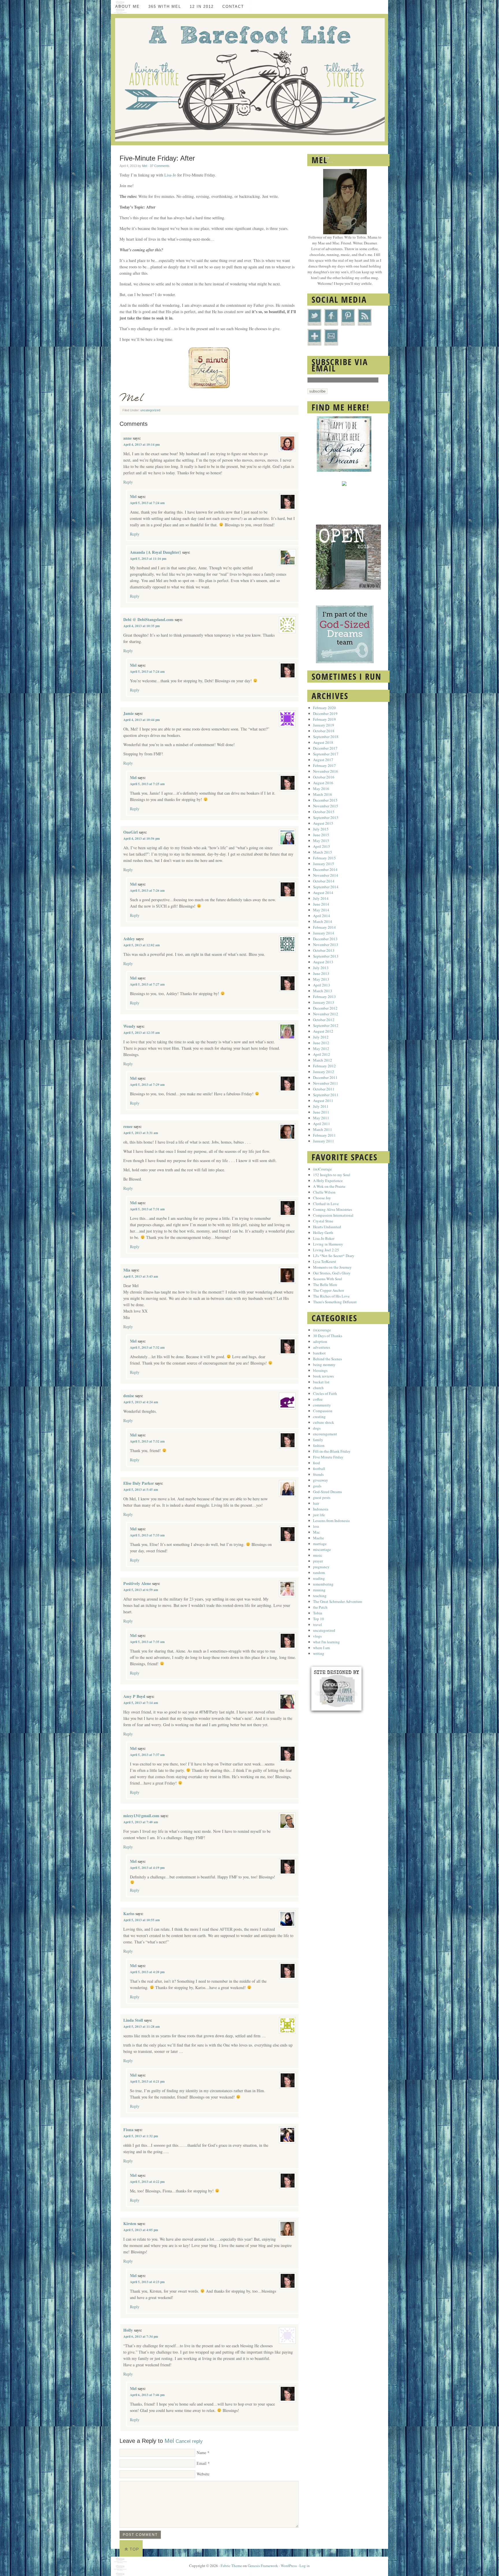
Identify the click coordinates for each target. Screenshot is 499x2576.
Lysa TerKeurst (325, 1261)
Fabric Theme (231, 2566)
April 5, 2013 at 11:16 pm (148, 559)
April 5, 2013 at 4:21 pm (147, 2081)
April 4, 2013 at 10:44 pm (141, 720)
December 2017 (325, 748)
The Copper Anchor (328, 1290)
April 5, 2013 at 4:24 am (141, 1402)
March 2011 (323, 1129)
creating (319, 1417)
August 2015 (323, 823)
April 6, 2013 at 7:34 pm (141, 2337)
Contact (233, 6)
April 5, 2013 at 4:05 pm (141, 2230)
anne (127, 438)
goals (317, 1486)
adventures (322, 1347)
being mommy (324, 1365)
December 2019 (325, 713)
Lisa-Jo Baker (324, 1238)
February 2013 (324, 997)
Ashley (129, 939)
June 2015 (321, 835)
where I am (321, 1648)
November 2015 (326, 806)
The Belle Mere (325, 1285)
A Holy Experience (328, 1181)
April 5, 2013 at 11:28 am (141, 2027)
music (318, 1555)
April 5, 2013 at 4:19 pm (147, 1868)
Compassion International (333, 1215)
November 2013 (326, 945)
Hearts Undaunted (327, 1227)
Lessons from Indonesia (331, 1521)
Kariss (129, 1914)
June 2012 (321, 1043)
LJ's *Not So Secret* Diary (334, 1256)
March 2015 (323, 852)
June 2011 (321, 1112)
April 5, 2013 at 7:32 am (147, 1348)
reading (319, 1578)
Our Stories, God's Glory (332, 1273)
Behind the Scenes (327, 1359)
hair (316, 1503)
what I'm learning (326, 1642)
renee (128, 1126)
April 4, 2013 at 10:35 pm (141, 626)
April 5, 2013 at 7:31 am (147, 1209)
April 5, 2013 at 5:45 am (141, 1490)
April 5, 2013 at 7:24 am (147, 503)
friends (318, 1474)
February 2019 (324, 719)
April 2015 (322, 846)
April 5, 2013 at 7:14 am (141, 1703)
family (318, 1440)
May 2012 (321, 1049)
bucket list (321, 1382)
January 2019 (324, 725)
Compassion (323, 1411)
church (318, 1388)
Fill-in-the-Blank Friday (332, 1451)
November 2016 (326, 771)
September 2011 (326, 1095)
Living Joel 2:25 (326, 1250)
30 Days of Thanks (328, 1336)
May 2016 (321, 789)
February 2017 (324, 765)
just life (319, 1515)
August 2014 (323, 893)
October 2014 (324, 881)
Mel (145, 166)
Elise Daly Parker (139, 1483)
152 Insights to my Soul (332, 1175)
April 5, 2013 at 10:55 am (141, 1920)
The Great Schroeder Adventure (338, 1601)
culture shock (324, 1422)
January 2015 (324, 864)
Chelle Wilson (324, 1192)
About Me (127, 6)
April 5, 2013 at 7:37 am (147, 1755)
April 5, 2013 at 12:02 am (141, 945)
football (319, 1469)
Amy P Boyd (134, 1696)
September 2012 (326, 1025)
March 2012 (323, 1060)
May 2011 (321, 1118)
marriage (320, 1544)
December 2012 (325, 1008)
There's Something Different (335, 1302)
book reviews (323, 1376)
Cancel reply (189, 2441)
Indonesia (321, 1509)
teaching (320, 1596)
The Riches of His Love (331, 1296)
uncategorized (150, 410)
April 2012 (322, 1054)
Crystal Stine (323, 1221)
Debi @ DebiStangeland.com (148, 619)
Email (202, 2463)
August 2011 (323, 1101)
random (319, 1573)
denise (129, 1396)
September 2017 (326, 754)
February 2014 (324, 927)
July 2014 (321, 898)
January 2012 (324, 1072)
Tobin (318, 1613)
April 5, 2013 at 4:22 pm (147, 2182)
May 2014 (321, 910)
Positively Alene (137, 1583)
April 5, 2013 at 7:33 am (147, 1535)
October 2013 (324, 950)
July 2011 (321, 1106)
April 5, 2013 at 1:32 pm (141, 2136)
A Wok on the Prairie (329, 1186)
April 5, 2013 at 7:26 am (147, 891)
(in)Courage (322, 1169)
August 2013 (323, 962)
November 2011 (326, 1083)
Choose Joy (322, 1198)
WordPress (289, 2566)
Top (134, 2549)
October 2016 (324, 777)
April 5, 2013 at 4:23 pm (147, 2282)
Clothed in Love (326, 1204)
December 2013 (325, 939)
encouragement (325, 1434)
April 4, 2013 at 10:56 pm (141, 839)
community (322, 1405)
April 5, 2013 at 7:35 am (147, 1642)
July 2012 (321, 1037)
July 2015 (321, 829)
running (319, 1590)
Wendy (129, 1026)
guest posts (322, 1497)
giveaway (321, 1480)
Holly (128, 2330)
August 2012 (323, 1031)
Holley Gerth (323, 1233)
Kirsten (130, 2223)
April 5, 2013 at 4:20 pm (147, 1972)
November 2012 (326, 1014)
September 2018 (326, 737)
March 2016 (323, 794)
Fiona (128, 2130)
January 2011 (324, 1141)
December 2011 (325, 1077)
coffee (318, 1399)
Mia (127, 1270)
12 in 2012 (202, 6)
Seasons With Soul (328, 1279)
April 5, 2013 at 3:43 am (141, 1276)
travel (318, 1625)
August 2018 (323, 742)
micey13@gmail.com (141, 1816)
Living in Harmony (328, 1244)
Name (201, 2453)
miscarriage (322, 1549)
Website (203, 2474)
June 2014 (321, 904)
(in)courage (322, 1330)
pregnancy (321, 1567)
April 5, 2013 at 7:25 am (147, 784)
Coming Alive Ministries (333, 1209)
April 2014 (322, 916)
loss (316, 1526)
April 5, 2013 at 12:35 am (141, 1033)
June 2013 (321, 973)
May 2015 (321, 841)
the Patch (320, 1607)
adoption (320, 1341)
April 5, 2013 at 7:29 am (147, 1085)
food (316, 1463)
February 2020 (324, 708)
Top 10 (319, 1619)
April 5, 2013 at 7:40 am (141, 1822)
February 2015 (324, 858)
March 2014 (323, 921)
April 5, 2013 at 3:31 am (141, 1133)
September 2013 (326, 956)
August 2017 (323, 760)
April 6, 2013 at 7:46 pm (147, 2395)
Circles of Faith (325, 1393)
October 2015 (324, 812)
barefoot (319, 1353)
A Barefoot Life (249, 80)
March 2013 (323, 991)
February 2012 (324, 1066)
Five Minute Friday (328, 1457)
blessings (320, 1370)
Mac (316, 1532)
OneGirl (131, 832)
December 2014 (325, 869)
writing (319, 1653)
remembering (323, 1584)
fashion (319, 1445)
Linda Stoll (133, 2020)
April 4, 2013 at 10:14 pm (141, 445)
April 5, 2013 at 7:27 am (147, 984)
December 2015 (325, 800)
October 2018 (324, 731)
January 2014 (324, 933)
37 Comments (160, 166)
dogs (317, 1428)
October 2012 (324, 1020)
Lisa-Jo (170, 175)
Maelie (319, 1538)
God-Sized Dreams (327, 1492)
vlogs (317, 1636)
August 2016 (323, 783)
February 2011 (324, 1135)
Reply (128, 482)
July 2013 (321, 968)
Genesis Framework (263, 2566)
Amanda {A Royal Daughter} (156, 552)
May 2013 (321, 979)
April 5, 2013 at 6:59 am (141, 1590)
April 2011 (322, 1124)
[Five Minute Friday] (209, 387)
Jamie (129, 713)
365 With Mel (165, 6)
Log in (305, 2566)
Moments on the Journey (332, 1267)
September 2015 (326, 817)
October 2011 (324, 1089)
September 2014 (326, 887)
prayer (318, 1561)
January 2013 (324, 1002)
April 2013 (322, 985)
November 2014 (326, 875)
